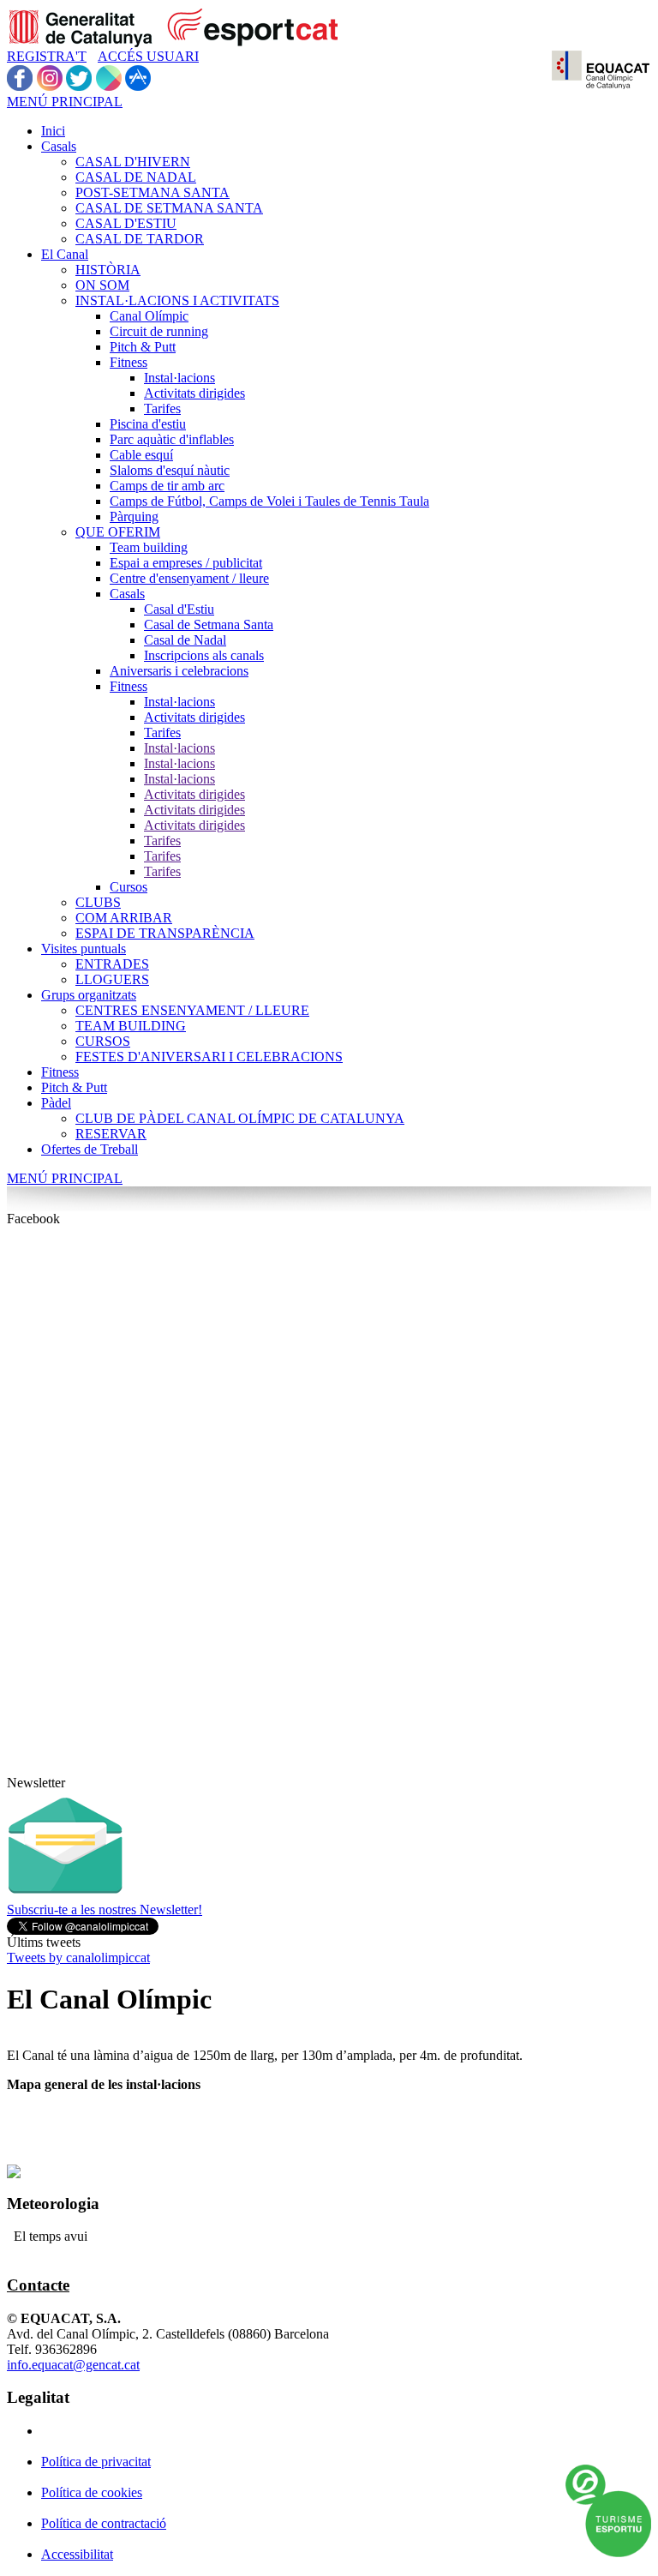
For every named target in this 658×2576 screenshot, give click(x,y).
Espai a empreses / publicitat (186, 563)
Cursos (129, 887)
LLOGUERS (112, 979)
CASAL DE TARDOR (140, 239)
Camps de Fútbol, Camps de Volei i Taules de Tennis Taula (269, 501)
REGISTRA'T (47, 56)
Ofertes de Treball (90, 1149)
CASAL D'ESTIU (126, 223)
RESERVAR (111, 1134)
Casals (59, 146)
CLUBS (98, 902)
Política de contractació (104, 2523)
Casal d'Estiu (179, 609)
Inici (53, 131)
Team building (149, 547)
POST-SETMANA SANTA (153, 192)
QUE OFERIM (118, 532)
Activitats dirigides (194, 393)
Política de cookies (92, 2492)
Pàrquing (134, 516)
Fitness (129, 362)
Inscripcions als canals (204, 655)
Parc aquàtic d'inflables (172, 439)
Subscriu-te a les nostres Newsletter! (105, 1909)
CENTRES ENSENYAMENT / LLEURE (192, 1010)
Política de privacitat (96, 2462)
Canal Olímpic (149, 316)
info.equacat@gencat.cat (73, 2365)
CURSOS (103, 1041)
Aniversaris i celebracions (179, 671)
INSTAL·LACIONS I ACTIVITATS (177, 300)
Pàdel (56, 1103)
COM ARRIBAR (124, 918)
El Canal (65, 254)
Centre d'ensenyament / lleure (189, 578)
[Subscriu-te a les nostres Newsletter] (65, 1897)
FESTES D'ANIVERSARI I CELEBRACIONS (209, 1057)
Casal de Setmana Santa (209, 624)
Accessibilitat (77, 2554)
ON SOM (102, 285)
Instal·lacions (179, 378)
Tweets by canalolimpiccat (78, 1958)
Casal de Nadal (185, 640)
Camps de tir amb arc (167, 486)
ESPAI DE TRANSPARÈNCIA (165, 933)
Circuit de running (159, 331)
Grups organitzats (89, 995)
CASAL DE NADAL (136, 177)
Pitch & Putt (143, 347)
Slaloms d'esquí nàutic (170, 470)
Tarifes (162, 408)
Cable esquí (141, 455)
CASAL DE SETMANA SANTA (169, 208)
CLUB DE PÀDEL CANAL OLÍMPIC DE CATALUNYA (240, 1118)
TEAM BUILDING (131, 1026)
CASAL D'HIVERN (133, 162)
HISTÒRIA (108, 270)
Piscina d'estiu (148, 424)
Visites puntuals (84, 949)
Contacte (38, 2285)
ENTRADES (112, 964)
